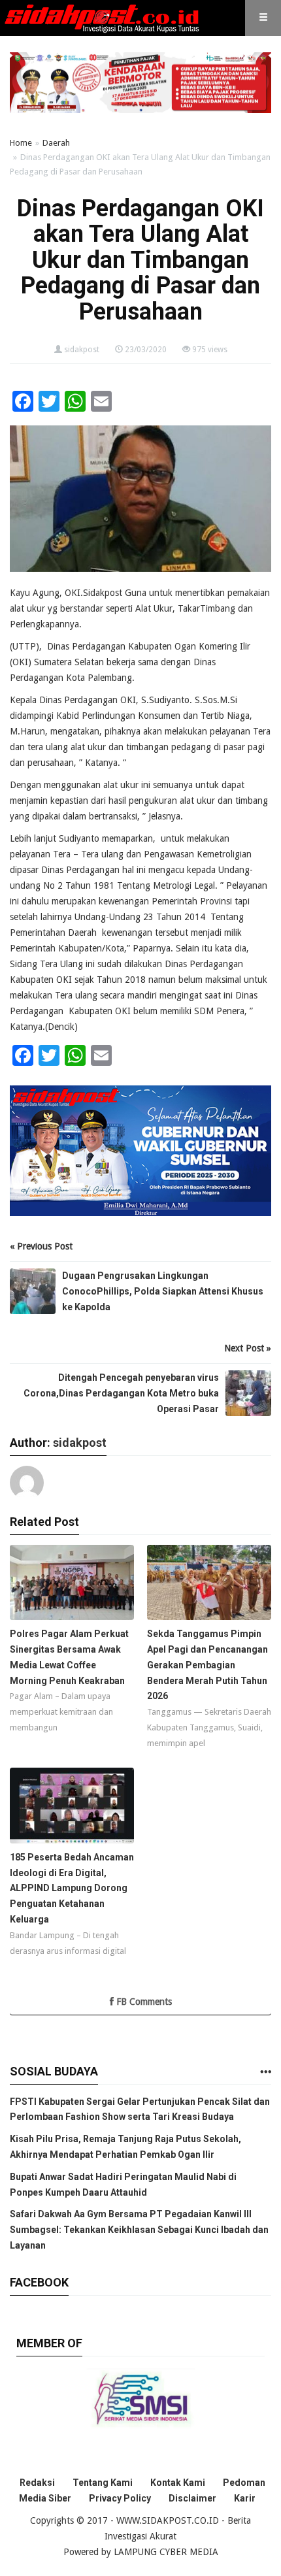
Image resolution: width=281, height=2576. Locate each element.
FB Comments (143, 2002)
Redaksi (37, 2483)
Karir (245, 2498)
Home (21, 143)
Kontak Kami (178, 2483)
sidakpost (82, 350)
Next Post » (248, 1348)
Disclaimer (192, 2498)
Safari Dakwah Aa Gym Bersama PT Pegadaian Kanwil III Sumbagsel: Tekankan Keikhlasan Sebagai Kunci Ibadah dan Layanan (139, 2230)
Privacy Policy (120, 2498)
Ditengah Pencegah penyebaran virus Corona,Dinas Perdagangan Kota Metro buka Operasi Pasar (121, 1393)
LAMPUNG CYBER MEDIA (166, 2552)
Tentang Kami (103, 2483)
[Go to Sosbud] (265, 2072)
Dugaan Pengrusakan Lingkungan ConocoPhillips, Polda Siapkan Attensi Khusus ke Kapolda (163, 1291)
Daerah (56, 143)
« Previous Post (41, 1246)
